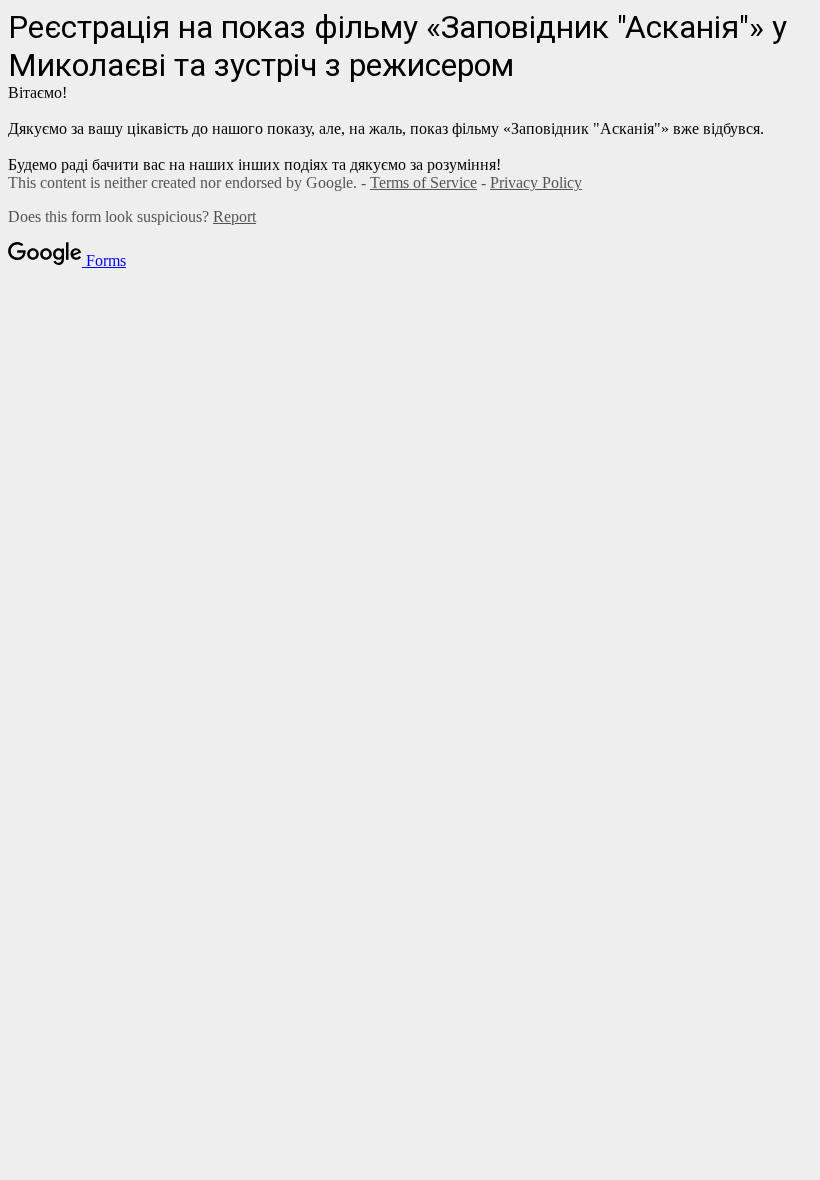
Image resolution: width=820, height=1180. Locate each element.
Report (234, 216)
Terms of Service (423, 182)
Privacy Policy (536, 182)
